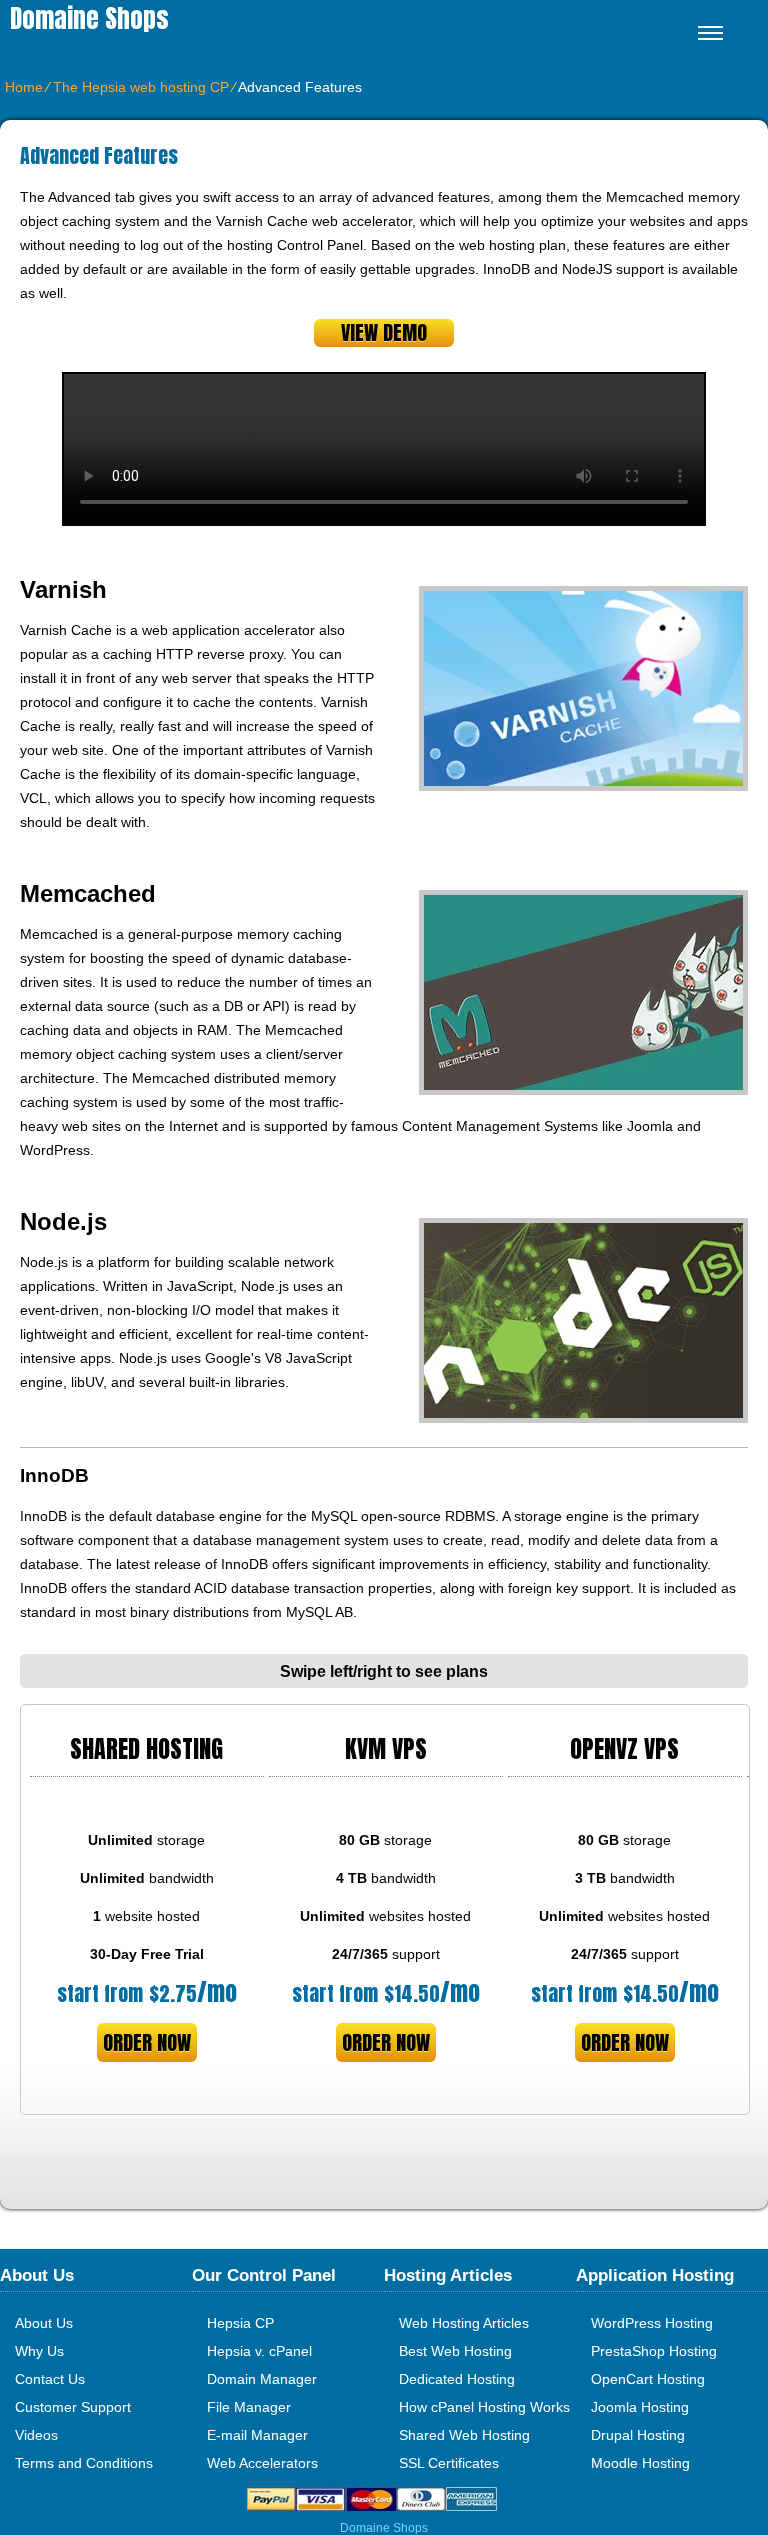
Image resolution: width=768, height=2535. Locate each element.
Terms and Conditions (84, 2463)
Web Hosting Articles (464, 2323)
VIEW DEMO (384, 333)
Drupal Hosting (638, 2435)
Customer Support (73, 2407)
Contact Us (50, 2379)
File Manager (249, 2407)
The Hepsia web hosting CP (141, 87)
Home (24, 87)
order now (147, 2042)
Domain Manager (262, 2379)
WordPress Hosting (652, 2323)
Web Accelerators (262, 2463)
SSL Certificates (449, 2463)
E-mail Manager (257, 2435)
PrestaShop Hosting (654, 2351)
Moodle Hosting (640, 2463)
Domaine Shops (89, 18)
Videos (36, 2435)
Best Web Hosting (455, 2351)
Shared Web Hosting (464, 2435)
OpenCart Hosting (648, 2379)
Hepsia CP (240, 2323)
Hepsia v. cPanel (259, 2351)
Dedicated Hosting (457, 2379)
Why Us (39, 2351)
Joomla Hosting (640, 2407)
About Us (44, 2323)
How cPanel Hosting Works (484, 2407)
